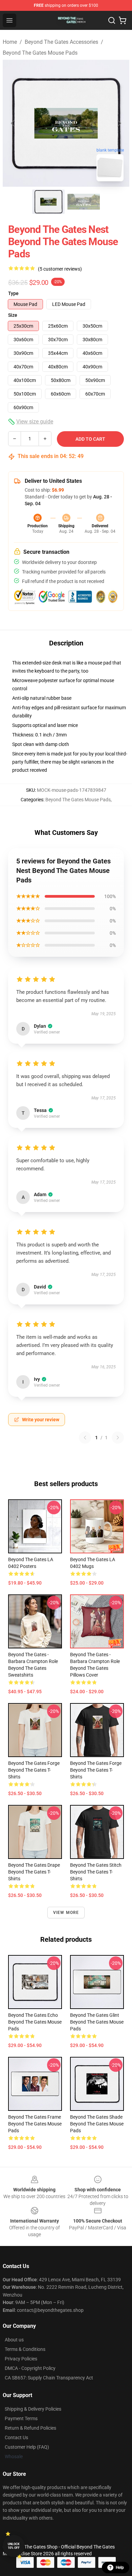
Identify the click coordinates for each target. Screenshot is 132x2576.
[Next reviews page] (118, 1438)
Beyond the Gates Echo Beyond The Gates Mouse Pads (35, 2022)
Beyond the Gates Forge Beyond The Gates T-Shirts (34, 1770)
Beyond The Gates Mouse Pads (40, 53)
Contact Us (16, 2437)
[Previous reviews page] (85, 1438)
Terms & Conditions (25, 2349)
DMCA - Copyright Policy (30, 2368)
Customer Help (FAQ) (27, 2447)
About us (14, 2340)
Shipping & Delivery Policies (33, 2409)
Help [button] (120, 2568)
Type (13, 293)
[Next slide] (119, 123)
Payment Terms (21, 2418)
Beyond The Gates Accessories (61, 42)
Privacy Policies (21, 2359)
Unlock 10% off (14, 2546)
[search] (112, 20)
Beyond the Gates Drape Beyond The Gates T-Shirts (34, 1872)
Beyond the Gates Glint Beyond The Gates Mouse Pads (97, 2022)
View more (66, 1913)
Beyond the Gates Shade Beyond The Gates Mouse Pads (97, 2124)
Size (13, 315)
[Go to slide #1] (48, 202)
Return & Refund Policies (30, 2428)
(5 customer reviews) (60, 269)
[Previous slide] (13, 123)
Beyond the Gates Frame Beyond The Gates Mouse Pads (35, 2124)
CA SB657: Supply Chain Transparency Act (49, 2378)
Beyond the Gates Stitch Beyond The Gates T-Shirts (96, 1872)
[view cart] (123, 20)
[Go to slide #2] (84, 202)
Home (10, 42)
